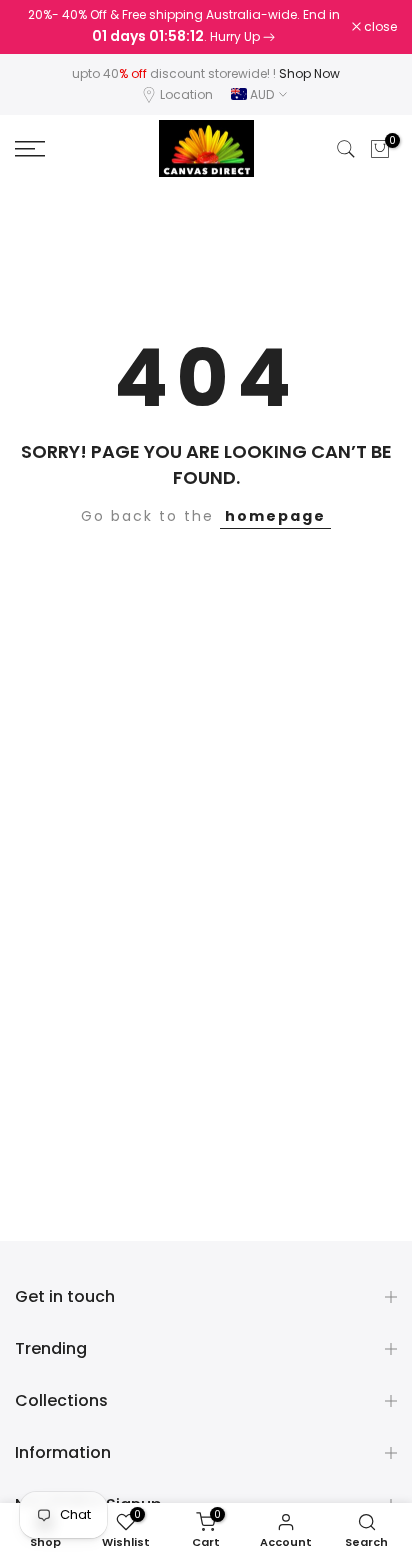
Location (186, 94)
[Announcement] (183, 27)
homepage (275, 516)
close (379, 27)
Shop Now (309, 73)
